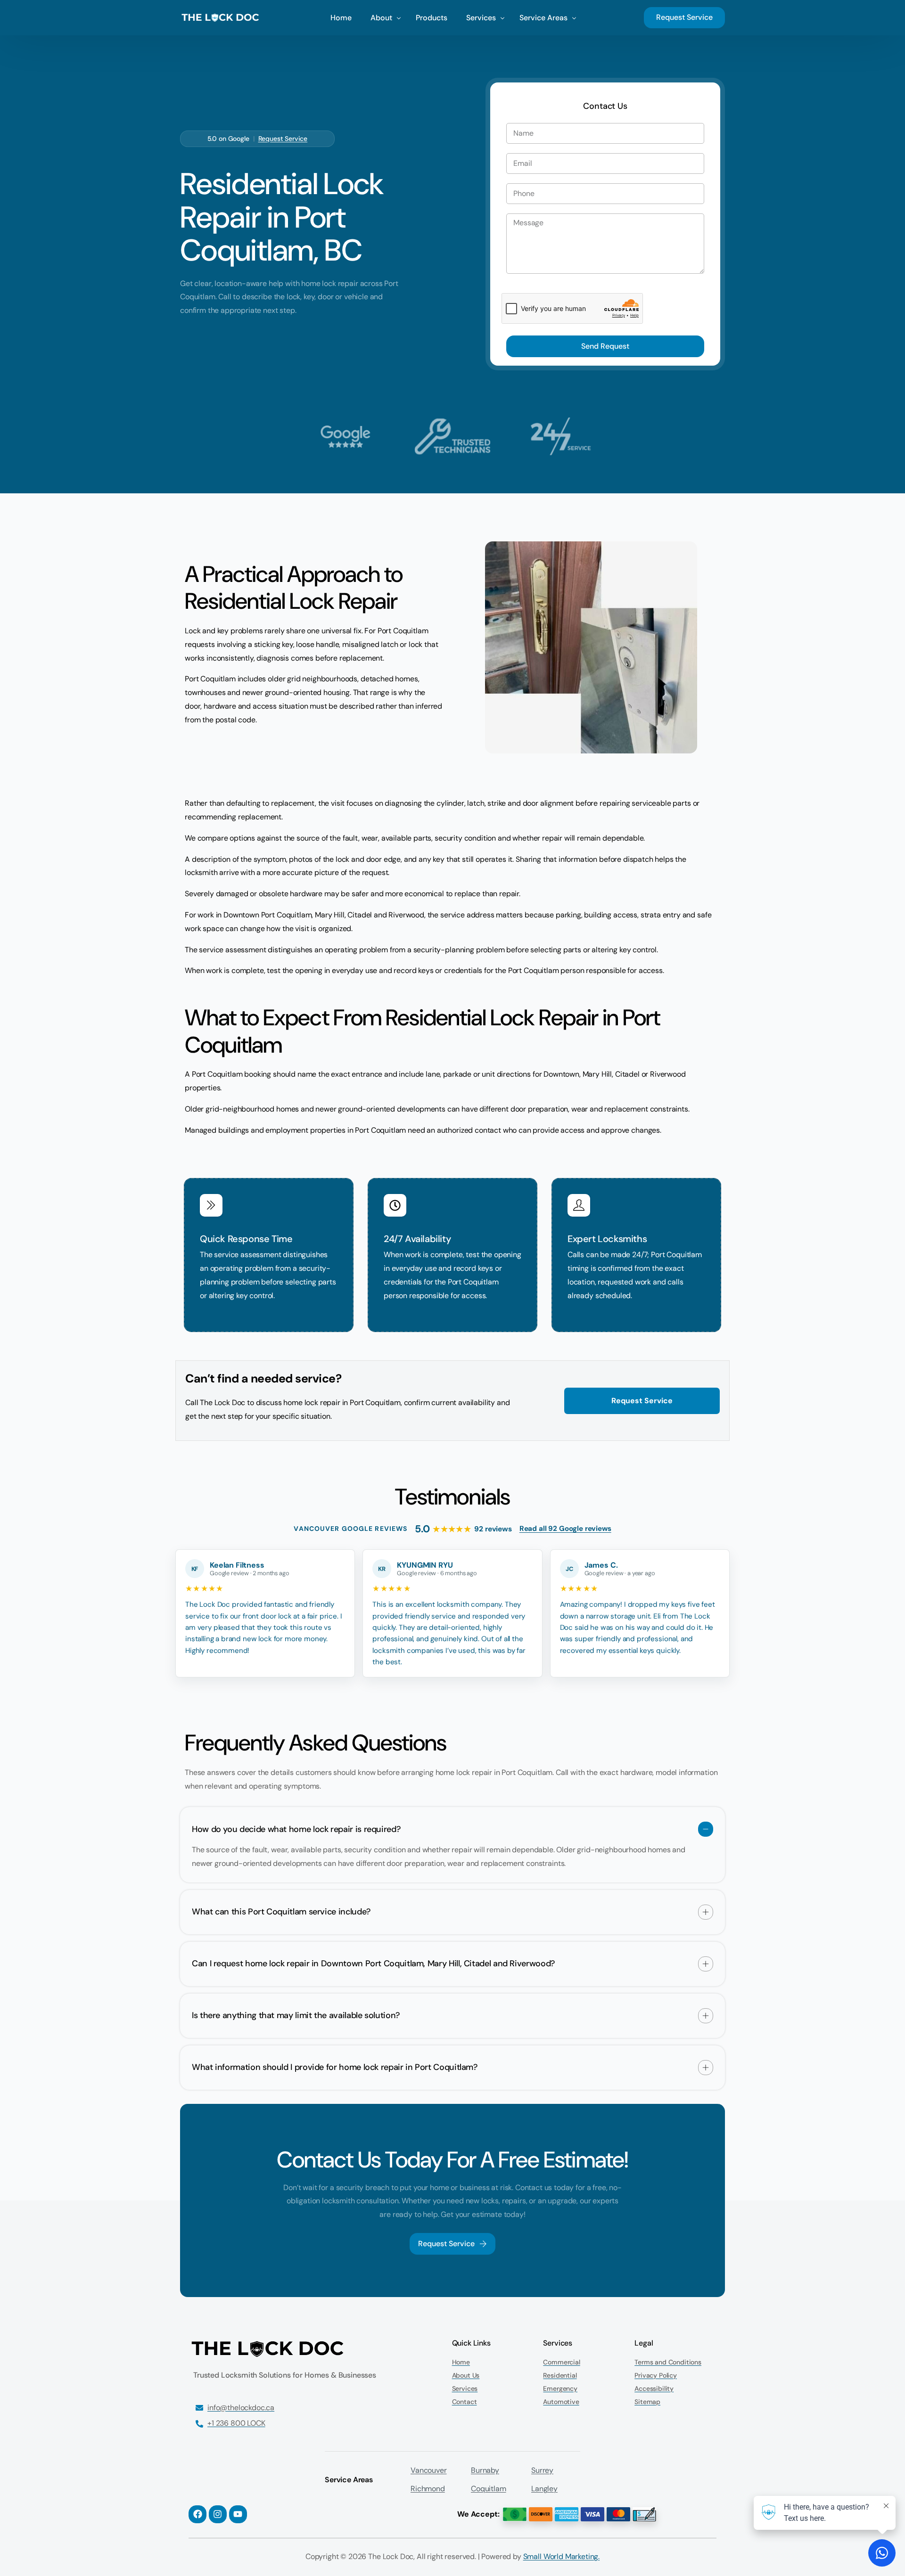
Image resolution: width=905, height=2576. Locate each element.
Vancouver (429, 2470)
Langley (544, 2489)
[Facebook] (197, 2514)
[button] (452, 1845)
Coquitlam (489, 2489)
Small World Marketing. (561, 2556)
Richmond (428, 2489)
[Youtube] (238, 2514)
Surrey (542, 2470)
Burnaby (485, 2470)
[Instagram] (218, 2514)
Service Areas (349, 2480)
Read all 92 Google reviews (565, 1529)
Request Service (283, 139)
